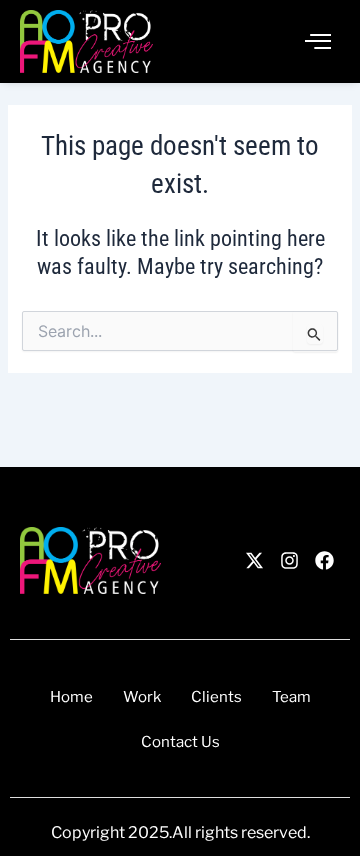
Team (291, 697)
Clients (216, 697)
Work (142, 697)
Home (71, 697)
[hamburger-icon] (317, 41)
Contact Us (180, 742)
